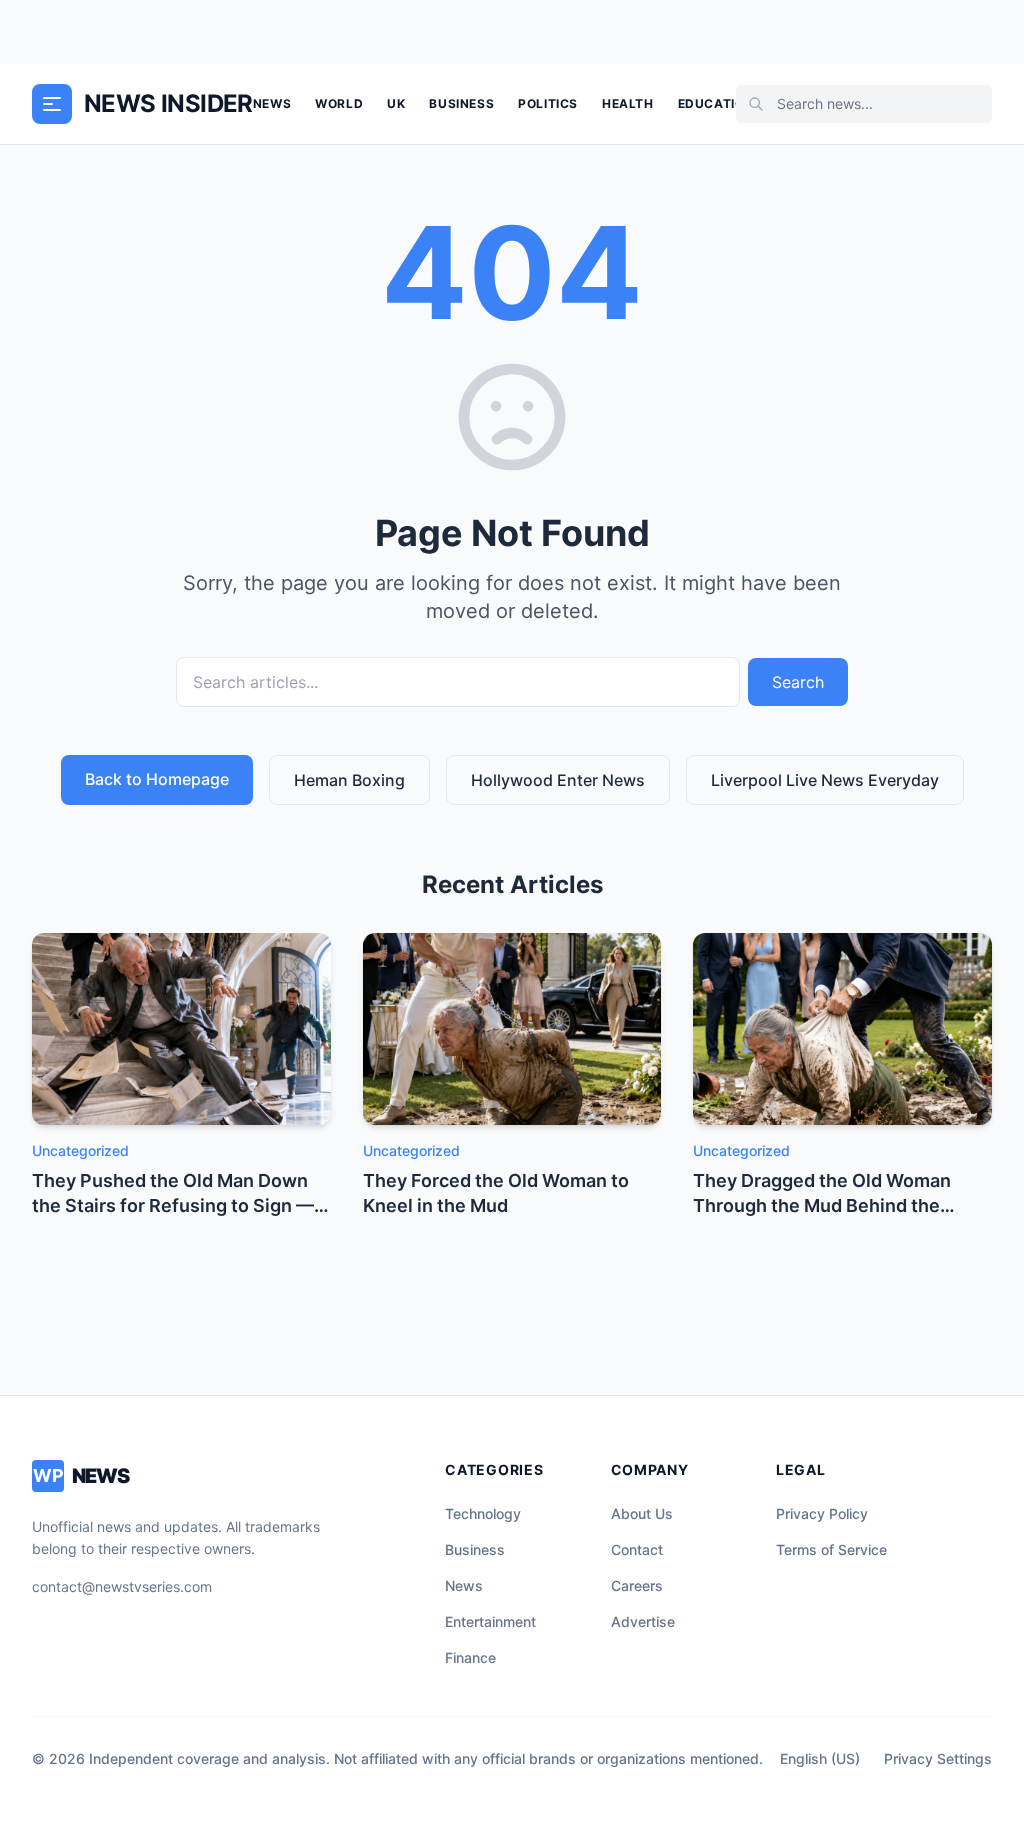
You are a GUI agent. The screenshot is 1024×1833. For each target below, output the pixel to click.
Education (716, 103)
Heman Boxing (349, 780)
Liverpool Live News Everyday (825, 780)
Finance (470, 1657)
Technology (483, 1513)
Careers (637, 1585)
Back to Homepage (157, 779)
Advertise (643, 1621)
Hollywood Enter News (558, 780)
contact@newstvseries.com (122, 1586)
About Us (642, 1513)
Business (461, 103)
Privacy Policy (822, 1513)
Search (798, 682)
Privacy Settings (938, 1758)
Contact (637, 1549)
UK (396, 103)
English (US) (820, 1758)
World (339, 103)
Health (628, 103)
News (272, 103)
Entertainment (490, 1621)
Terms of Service (831, 1549)
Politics (548, 103)
